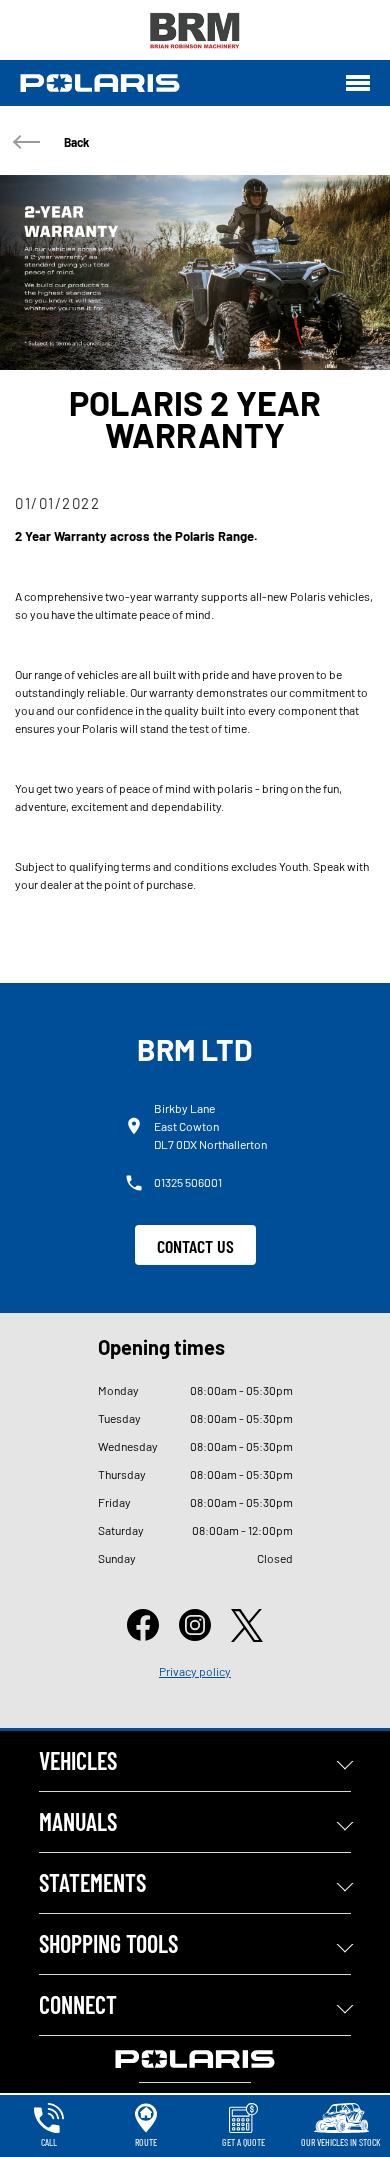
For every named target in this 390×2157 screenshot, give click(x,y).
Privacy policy (195, 1671)
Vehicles (78, 1760)
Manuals (78, 1821)
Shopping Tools (108, 1943)
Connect (78, 2004)
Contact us (195, 1246)
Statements (92, 1882)
